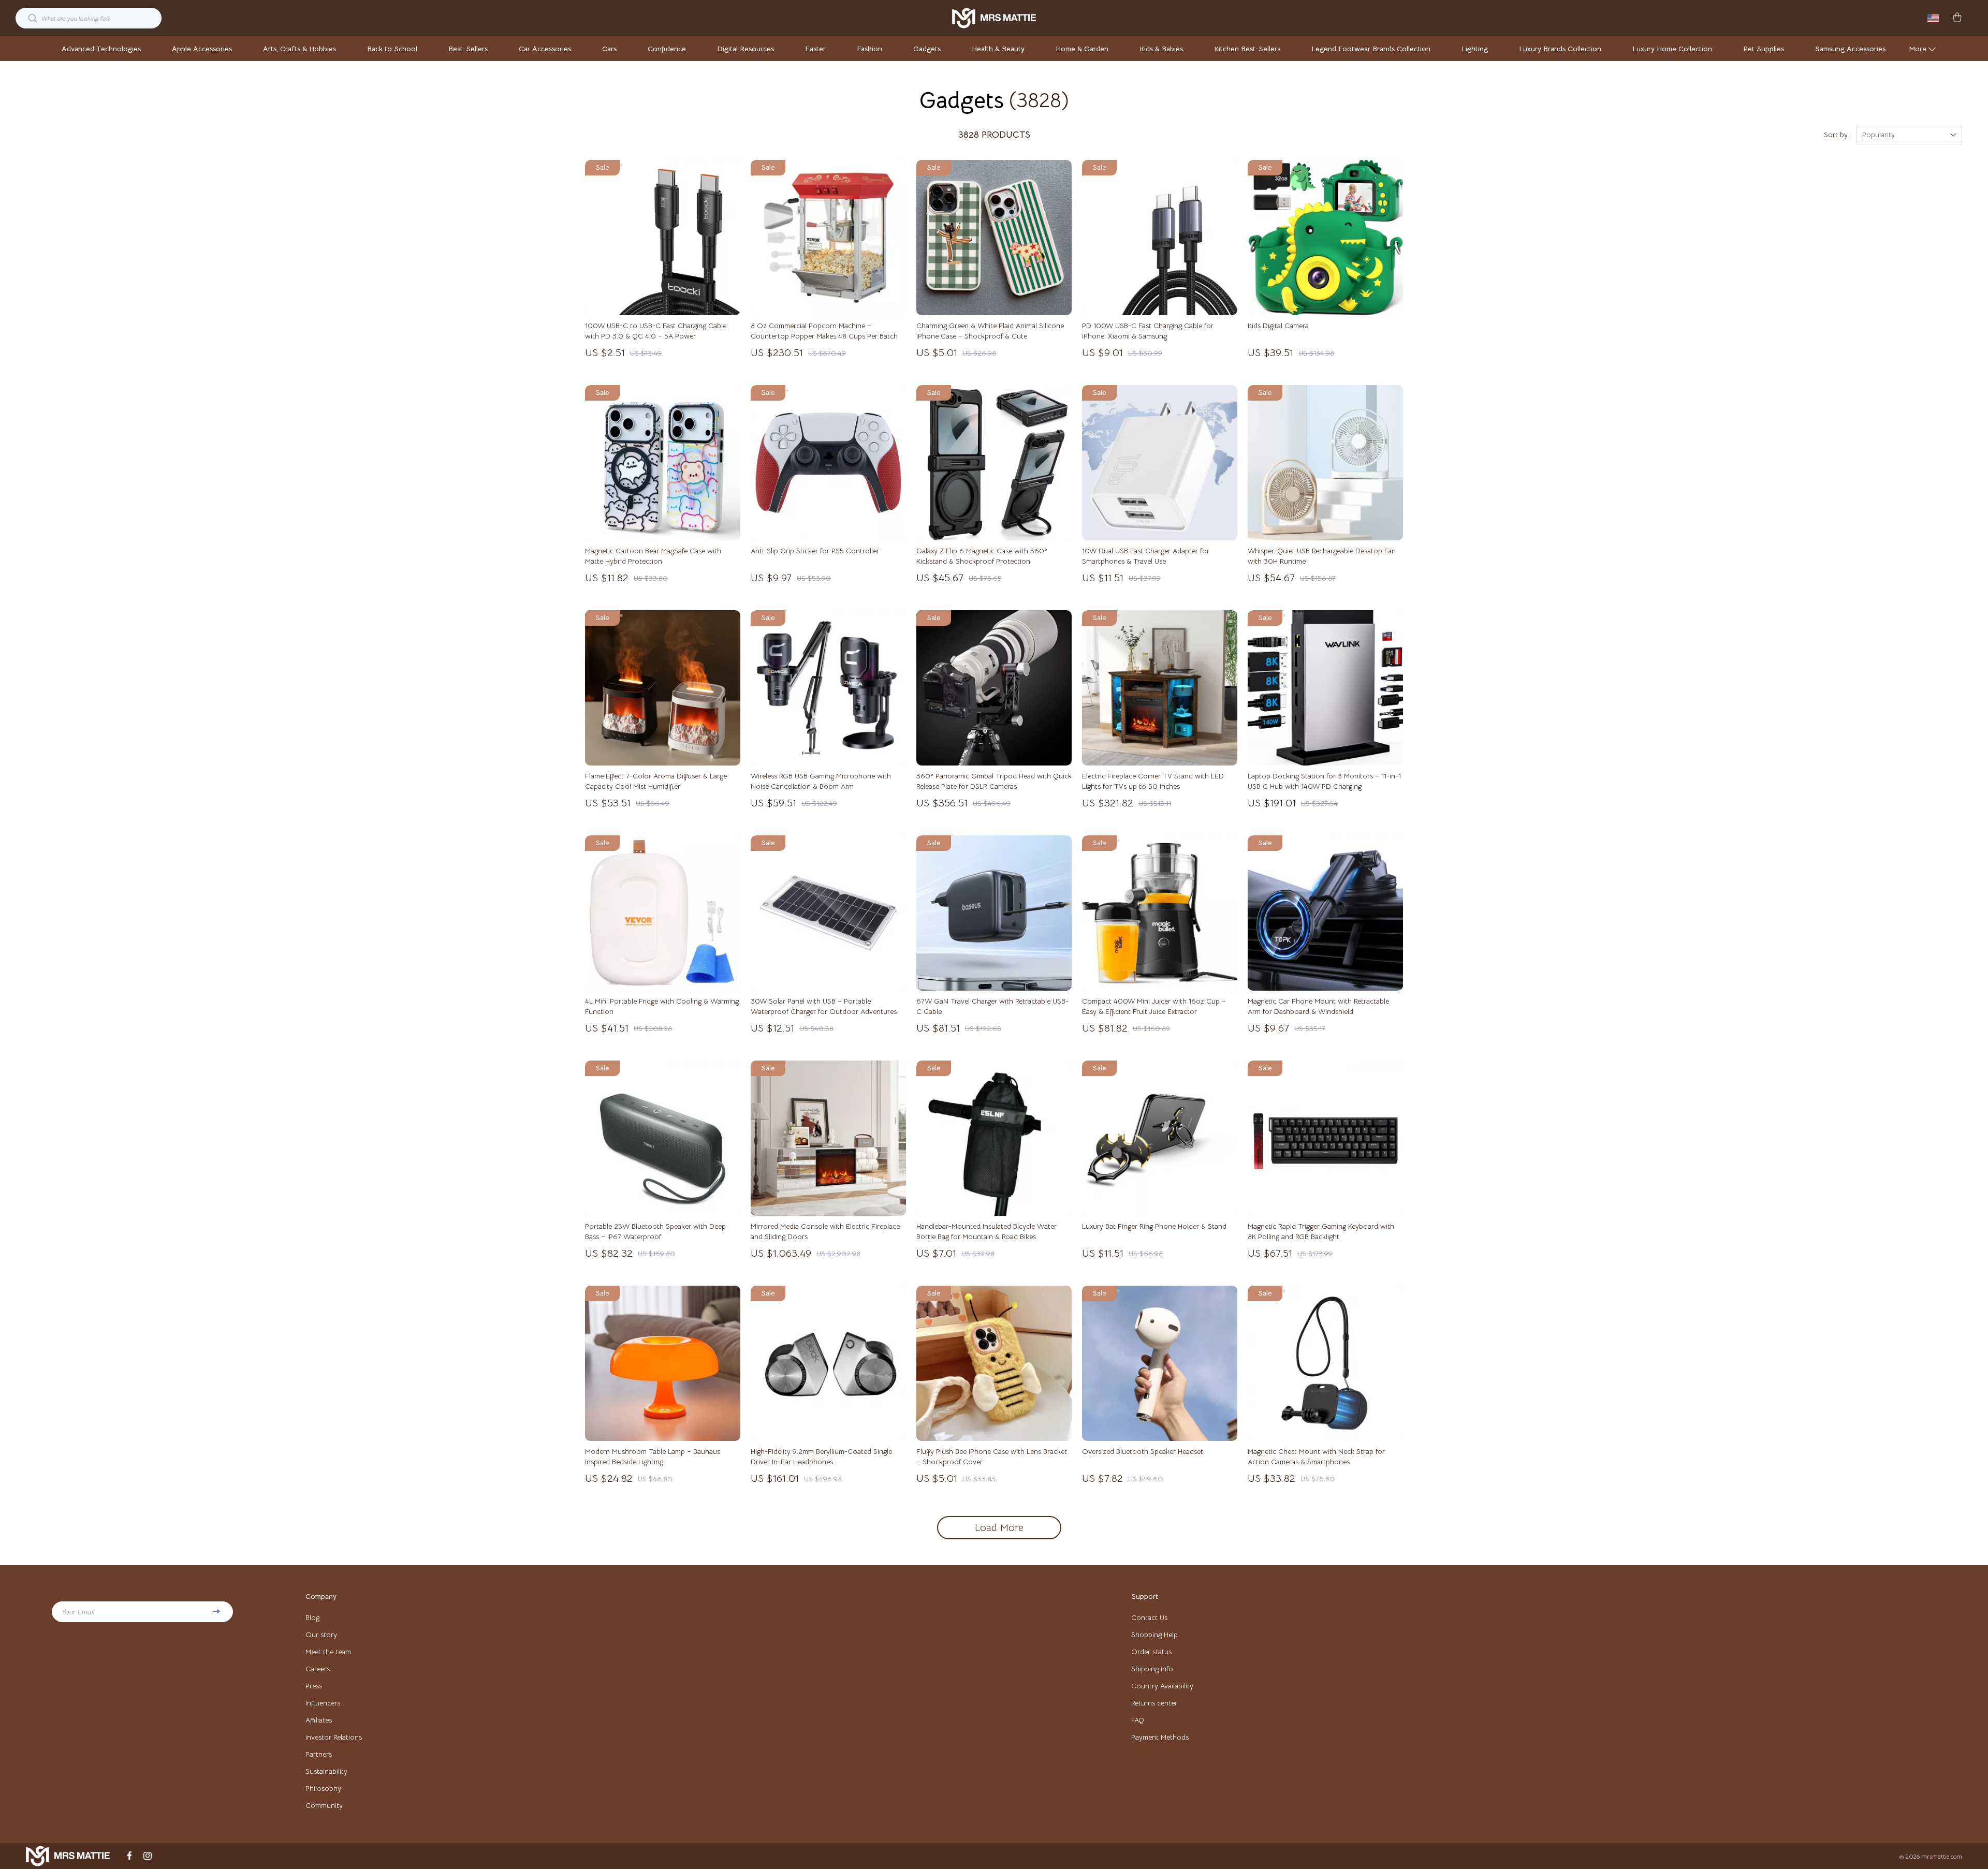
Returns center (1154, 1703)
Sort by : (1838, 135)
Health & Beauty (998, 49)
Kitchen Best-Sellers (1247, 49)
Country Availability (1162, 1686)
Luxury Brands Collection (1560, 49)
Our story (321, 1635)
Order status (1151, 1652)
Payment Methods (1160, 1737)
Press (314, 1686)
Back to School (392, 49)
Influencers (323, 1703)
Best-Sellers (468, 49)
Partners (319, 1754)
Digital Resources (745, 49)
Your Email (78, 1612)
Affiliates (319, 1720)
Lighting (1475, 49)
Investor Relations (334, 1737)
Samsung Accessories (1850, 49)
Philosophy (323, 1788)
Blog (312, 1617)
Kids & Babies (1161, 49)
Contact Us (1149, 1617)
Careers (318, 1669)
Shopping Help (1154, 1635)
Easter (815, 49)
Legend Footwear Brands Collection (1371, 49)
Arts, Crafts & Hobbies (299, 49)
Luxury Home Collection (1672, 49)
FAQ (1138, 1720)
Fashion (869, 49)
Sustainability (326, 1771)
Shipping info (1152, 1669)
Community (324, 1805)
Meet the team (328, 1652)
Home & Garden (1082, 49)
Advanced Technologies (101, 49)
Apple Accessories (202, 49)
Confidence (667, 49)
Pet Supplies (1764, 49)
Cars (609, 49)
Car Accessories (545, 49)
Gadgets (927, 49)
